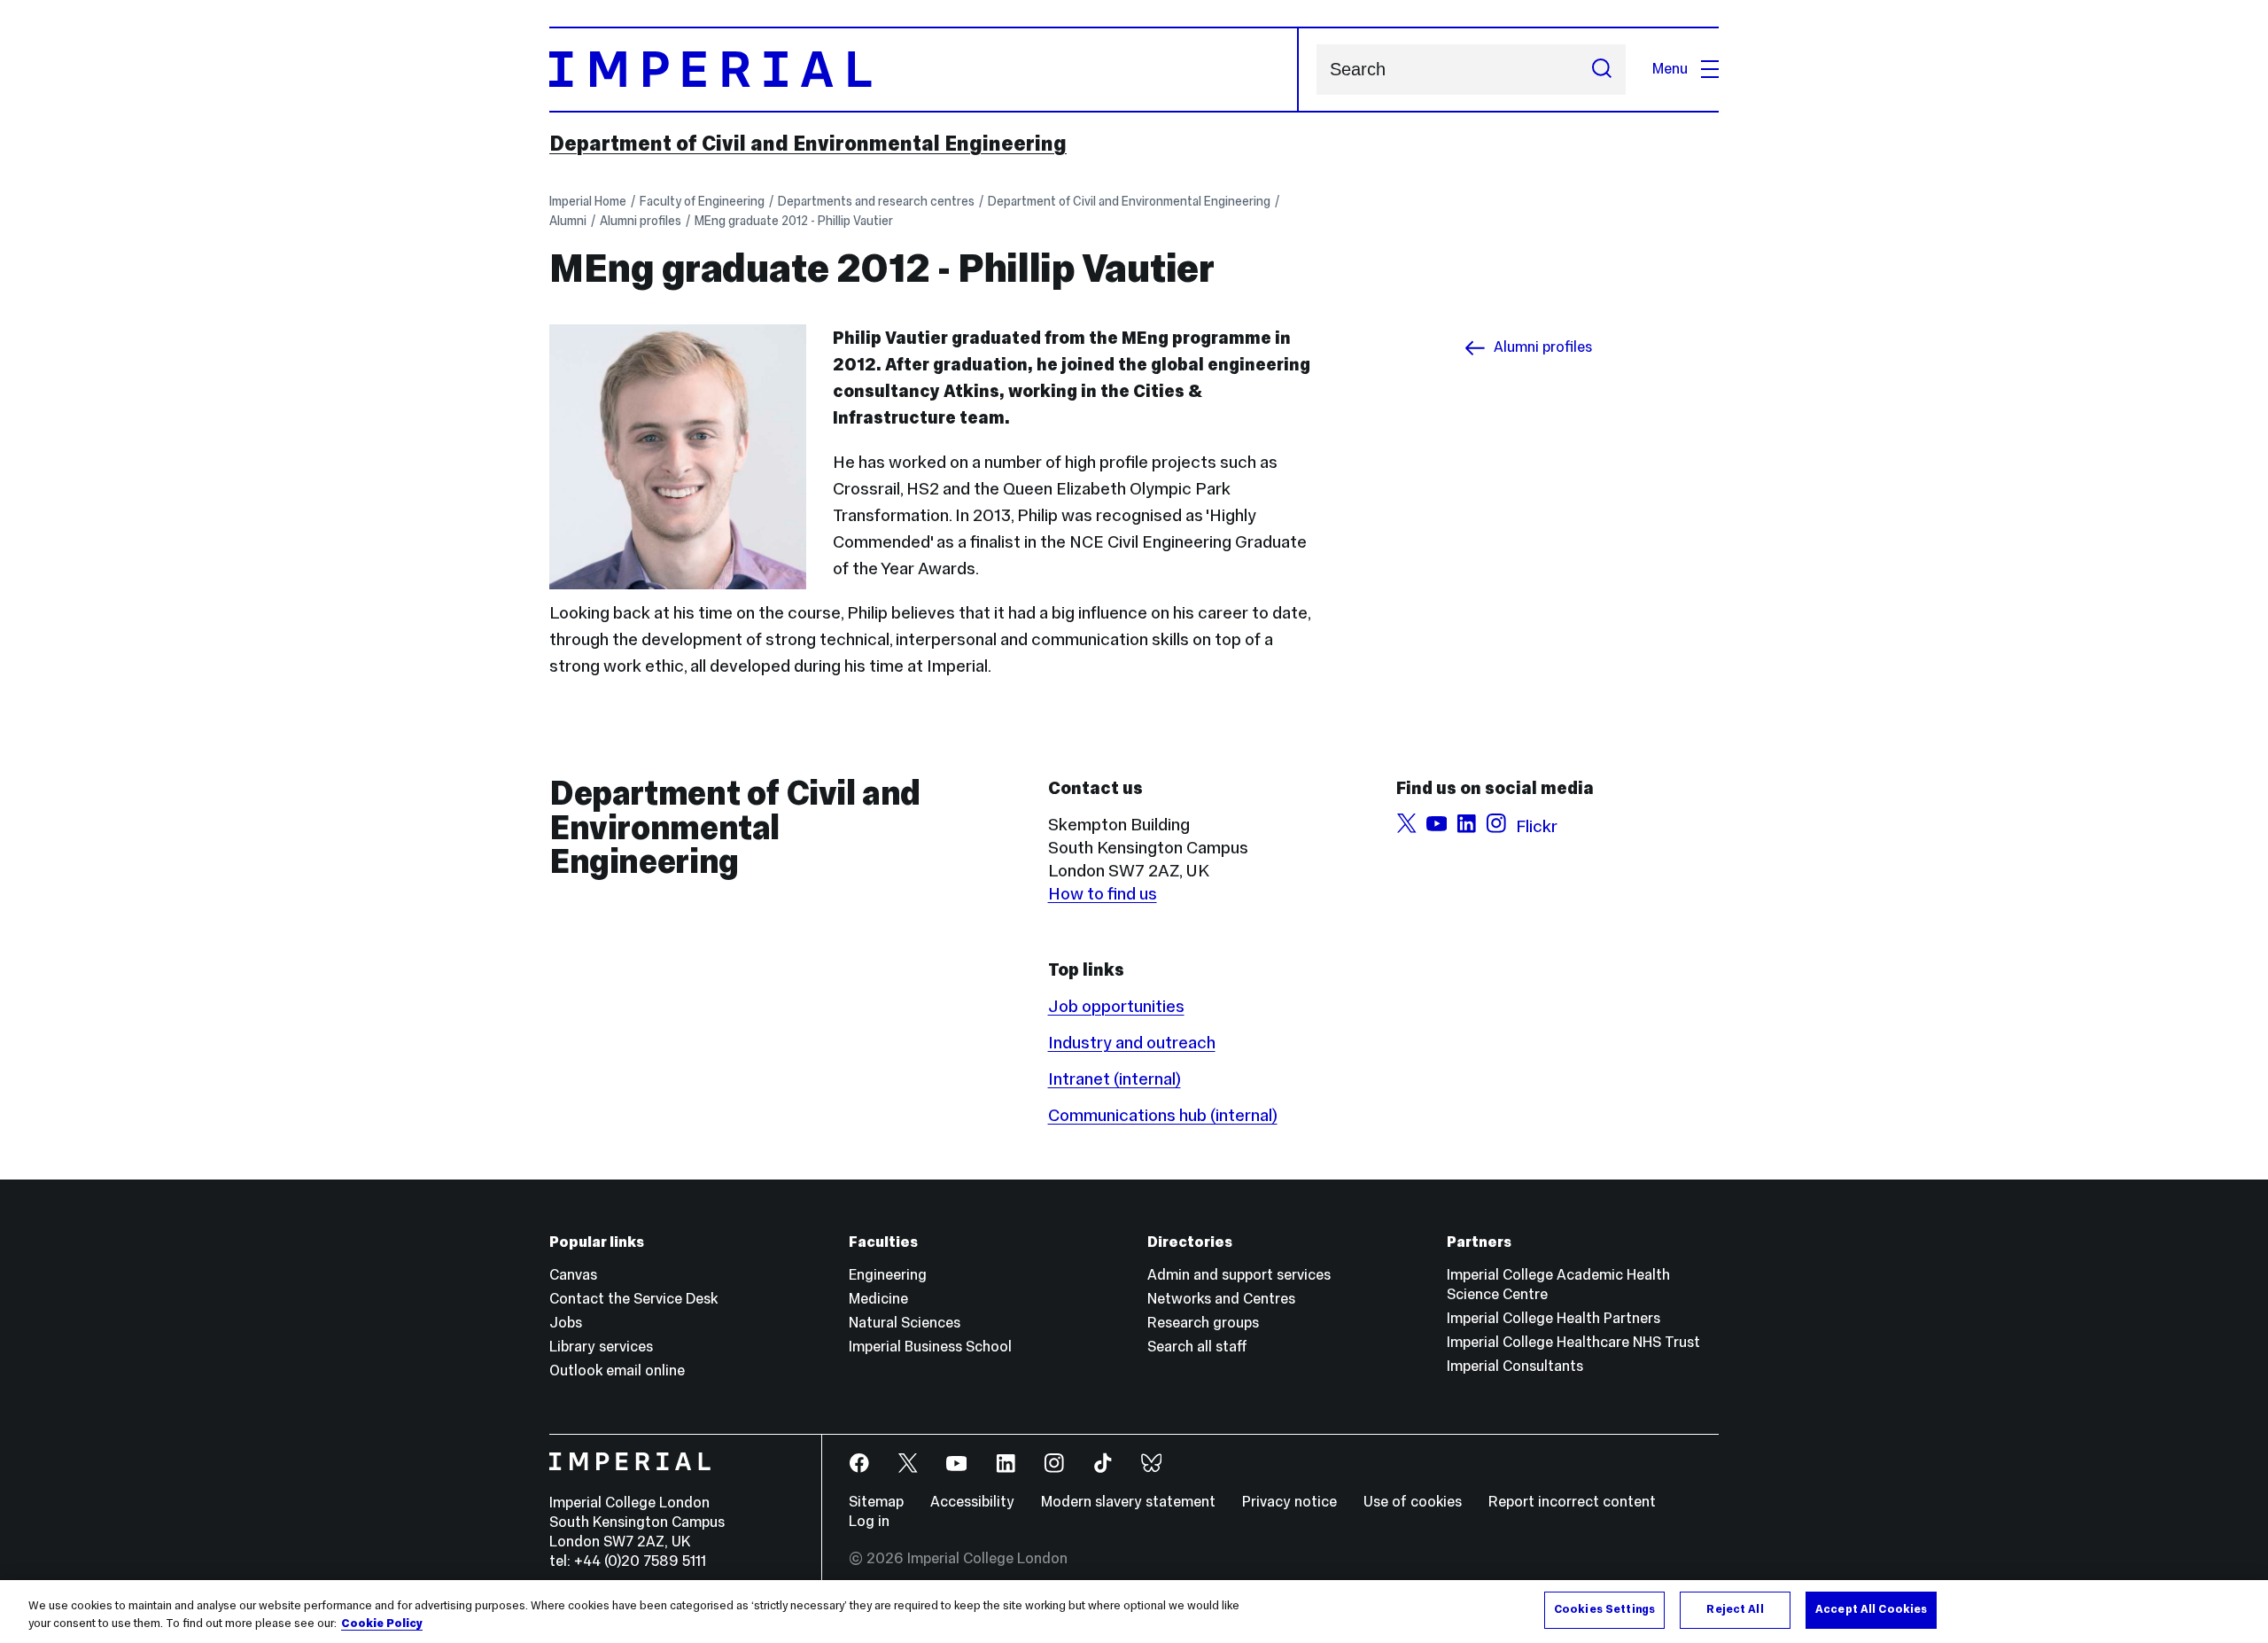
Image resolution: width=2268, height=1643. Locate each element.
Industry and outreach (1132, 1042)
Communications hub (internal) (1163, 1115)
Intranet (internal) (1115, 1078)
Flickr (1537, 826)
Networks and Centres (1221, 1299)
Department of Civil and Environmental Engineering (808, 144)
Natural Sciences (905, 1323)
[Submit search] (1602, 70)
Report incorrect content (1572, 1502)
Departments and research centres (876, 201)
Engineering (888, 1275)
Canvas (573, 1275)
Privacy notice (1289, 1502)
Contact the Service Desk (633, 1299)
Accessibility (972, 1502)
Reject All (1735, 1609)
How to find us (1103, 893)
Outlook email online (617, 1370)
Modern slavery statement (1128, 1502)
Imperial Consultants (1515, 1366)
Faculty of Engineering (702, 201)
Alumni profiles (641, 221)
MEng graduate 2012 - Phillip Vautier (794, 221)
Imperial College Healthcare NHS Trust (1573, 1342)
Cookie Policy (382, 1624)
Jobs (566, 1323)
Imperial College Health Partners (1553, 1318)
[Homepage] (924, 70)
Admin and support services (1239, 1275)
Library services (601, 1347)
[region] (1134, 1612)
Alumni (568, 221)
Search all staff (1197, 1347)
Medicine (878, 1299)
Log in (869, 1521)
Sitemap (876, 1502)
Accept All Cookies (1871, 1609)
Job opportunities (1116, 1006)
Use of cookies (1413, 1502)
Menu (1670, 69)
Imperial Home (588, 201)
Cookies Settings (1604, 1609)
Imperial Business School (930, 1347)
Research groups (1203, 1323)
